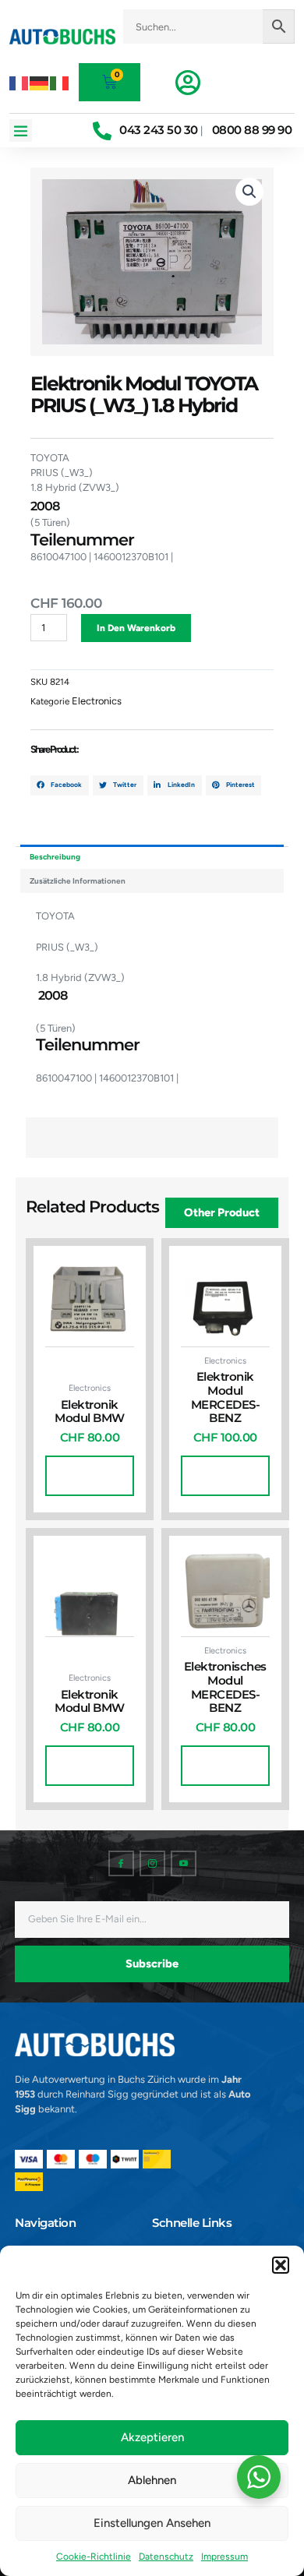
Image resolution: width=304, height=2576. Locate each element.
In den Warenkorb (136, 628)
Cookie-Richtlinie (94, 2557)
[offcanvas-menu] (188, 83)
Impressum (224, 2557)
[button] (281, 2265)
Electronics (97, 701)
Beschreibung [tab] (55, 857)
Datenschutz (166, 2557)
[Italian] (60, 82)
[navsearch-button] (209, 51)
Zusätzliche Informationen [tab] (78, 881)
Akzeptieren (152, 2437)
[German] (40, 82)
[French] (19, 82)
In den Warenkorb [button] (90, 1476)
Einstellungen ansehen (152, 2523)
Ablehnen (152, 2480)
